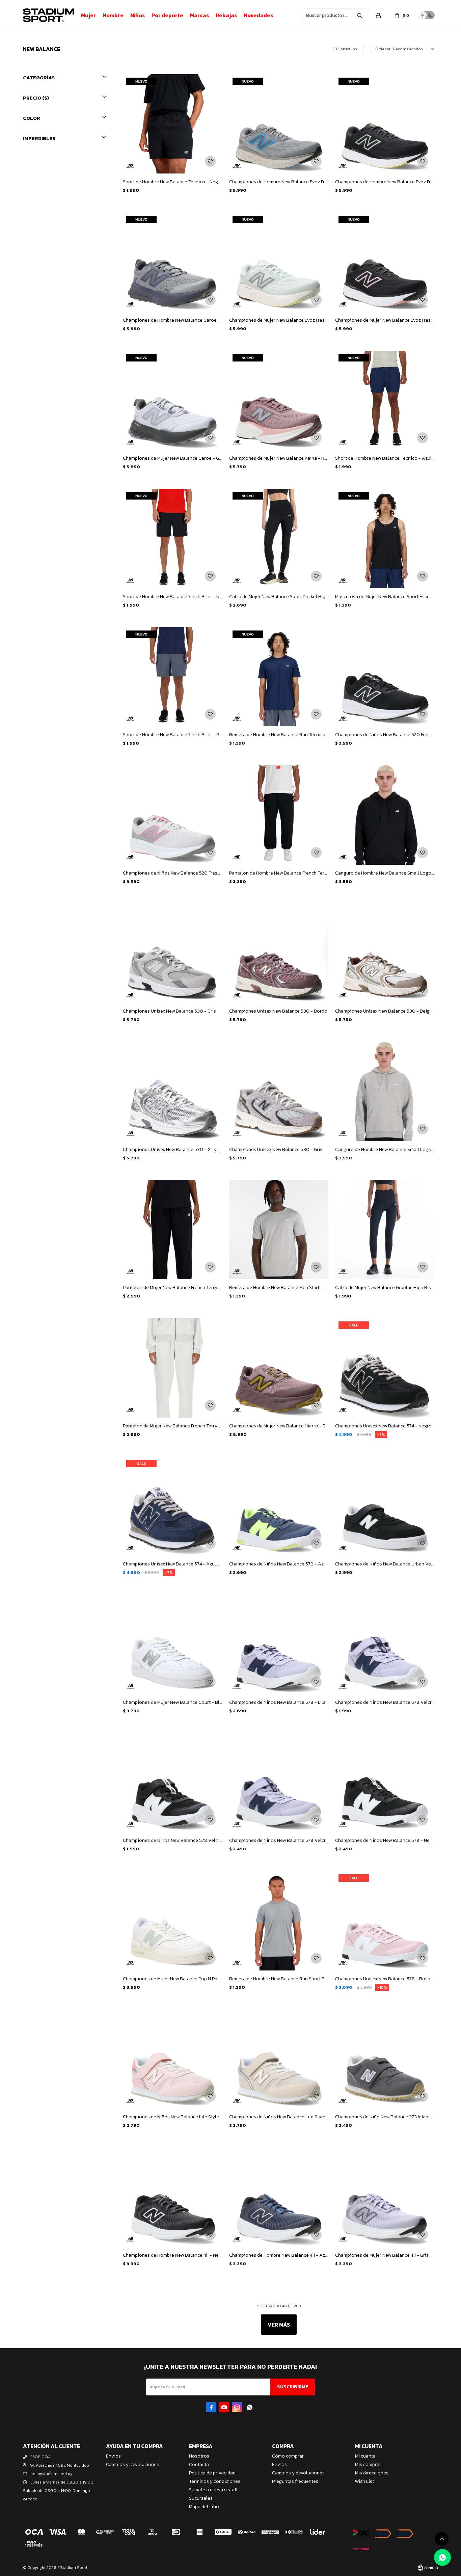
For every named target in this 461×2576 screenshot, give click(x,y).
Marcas (199, 15)
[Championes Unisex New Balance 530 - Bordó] (279, 953)
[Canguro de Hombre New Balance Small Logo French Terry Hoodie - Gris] (385, 1091)
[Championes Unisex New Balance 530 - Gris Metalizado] (172, 1091)
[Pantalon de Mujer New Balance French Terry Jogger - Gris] (172, 1368)
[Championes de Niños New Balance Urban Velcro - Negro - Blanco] (385, 1506)
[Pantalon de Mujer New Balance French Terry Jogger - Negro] (172, 1230)
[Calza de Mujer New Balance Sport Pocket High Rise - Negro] (279, 538)
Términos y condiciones (215, 2481)
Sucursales (201, 2498)
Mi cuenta (365, 2456)
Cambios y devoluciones (298, 2473)
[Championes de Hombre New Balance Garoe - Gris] (172, 262)
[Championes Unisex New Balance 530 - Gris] (172, 953)
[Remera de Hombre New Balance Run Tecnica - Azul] (279, 677)
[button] (360, 15)
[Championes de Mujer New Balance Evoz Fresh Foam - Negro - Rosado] (385, 262)
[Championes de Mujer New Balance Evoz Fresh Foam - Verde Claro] (279, 262)
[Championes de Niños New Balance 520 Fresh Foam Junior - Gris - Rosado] (172, 815)
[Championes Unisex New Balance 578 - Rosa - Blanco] (385, 1921)
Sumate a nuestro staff (213, 2490)
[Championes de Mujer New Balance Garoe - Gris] (172, 400)
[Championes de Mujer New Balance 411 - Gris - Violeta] (385, 2197)
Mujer (88, 15)
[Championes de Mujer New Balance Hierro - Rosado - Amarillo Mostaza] (279, 1368)
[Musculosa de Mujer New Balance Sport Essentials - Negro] (385, 538)
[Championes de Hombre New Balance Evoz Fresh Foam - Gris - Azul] (279, 124)
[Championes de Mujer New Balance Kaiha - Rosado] (279, 400)
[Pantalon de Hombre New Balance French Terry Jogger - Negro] (279, 815)
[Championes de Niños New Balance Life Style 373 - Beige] (279, 2059)
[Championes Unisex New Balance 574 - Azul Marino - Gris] (172, 1506)
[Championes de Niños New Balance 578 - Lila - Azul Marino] (279, 1644)
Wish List (364, 2481)
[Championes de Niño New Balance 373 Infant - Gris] (385, 2059)
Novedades (258, 15)
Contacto (199, 2464)
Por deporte (167, 15)
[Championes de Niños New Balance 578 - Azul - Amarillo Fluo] (279, 1506)
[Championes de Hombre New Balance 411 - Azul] (279, 2197)
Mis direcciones (372, 2473)
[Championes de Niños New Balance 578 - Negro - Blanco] (385, 1782)
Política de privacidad (212, 2473)
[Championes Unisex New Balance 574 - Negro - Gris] (385, 1368)
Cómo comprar (288, 2456)
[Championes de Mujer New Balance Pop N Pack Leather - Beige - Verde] (172, 1921)
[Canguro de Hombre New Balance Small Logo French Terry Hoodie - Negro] (385, 815)
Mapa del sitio (204, 2507)
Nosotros (199, 2456)
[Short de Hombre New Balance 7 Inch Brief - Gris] (172, 677)
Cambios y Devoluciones (132, 2464)
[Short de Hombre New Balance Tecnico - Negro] (172, 124)
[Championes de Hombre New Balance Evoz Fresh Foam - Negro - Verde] (385, 124)
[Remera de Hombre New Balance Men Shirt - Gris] (279, 1230)
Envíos (113, 2456)
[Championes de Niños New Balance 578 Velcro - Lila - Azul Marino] (279, 1782)
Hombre (113, 15)
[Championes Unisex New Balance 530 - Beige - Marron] (385, 953)
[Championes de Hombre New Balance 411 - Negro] (172, 2197)
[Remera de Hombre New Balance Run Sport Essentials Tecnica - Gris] (279, 1921)
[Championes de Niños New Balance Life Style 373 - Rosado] (172, 2059)
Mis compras (368, 2464)
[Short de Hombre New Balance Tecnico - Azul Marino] (385, 400)
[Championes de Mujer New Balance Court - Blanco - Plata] (172, 1644)
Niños (138, 15)
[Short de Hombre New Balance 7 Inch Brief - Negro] (172, 538)
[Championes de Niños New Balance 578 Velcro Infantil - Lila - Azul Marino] (385, 1644)
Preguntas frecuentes (295, 2481)
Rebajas (226, 15)
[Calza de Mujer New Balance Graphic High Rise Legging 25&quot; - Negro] (385, 1230)
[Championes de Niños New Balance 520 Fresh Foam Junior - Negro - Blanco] (385, 677)
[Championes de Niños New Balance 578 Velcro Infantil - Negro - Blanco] (172, 1782)
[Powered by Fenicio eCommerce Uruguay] (428, 2568)
